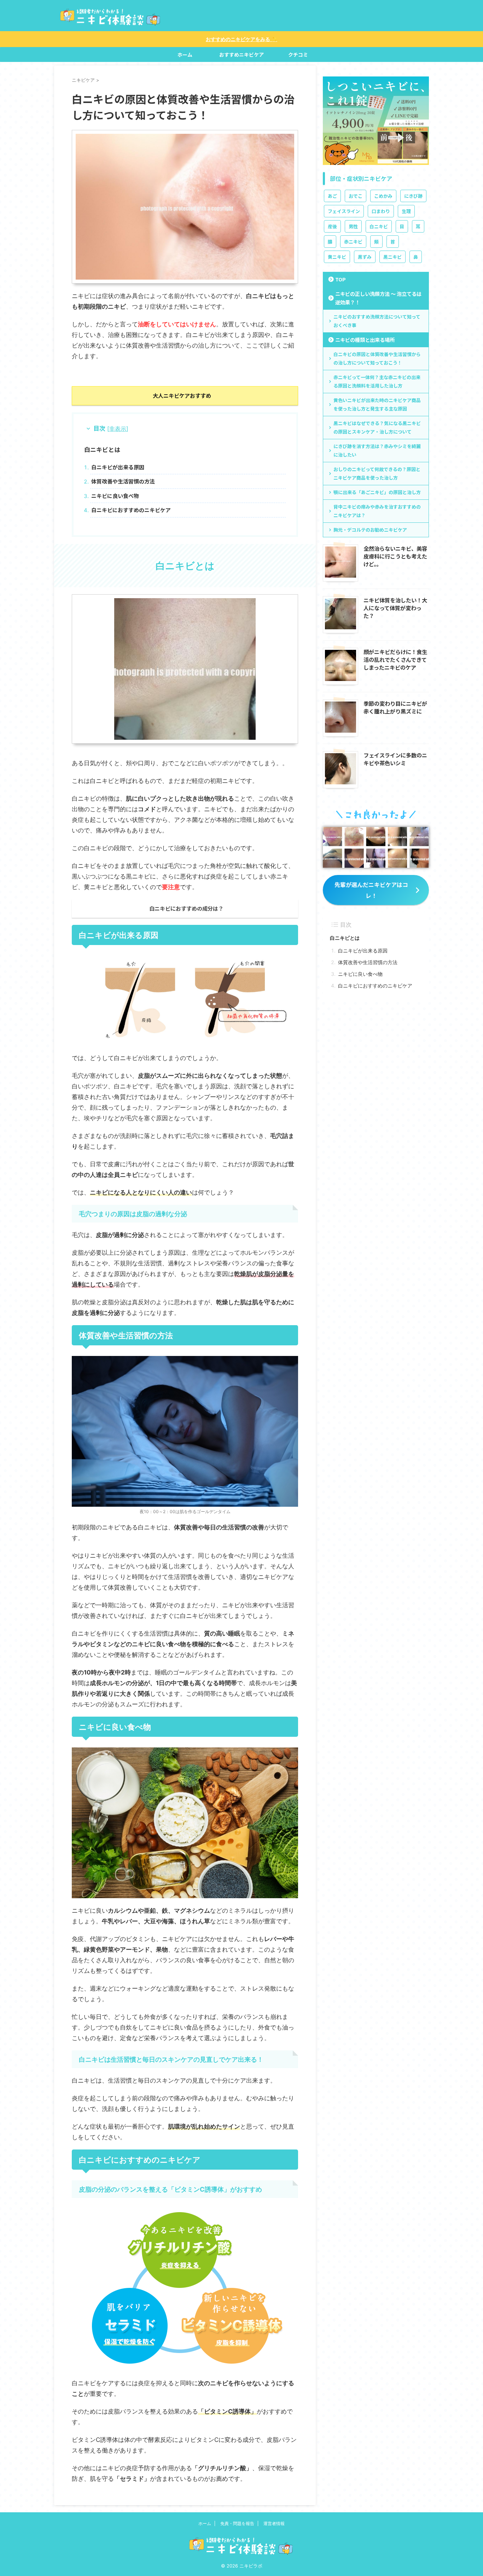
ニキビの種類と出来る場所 (365, 340)
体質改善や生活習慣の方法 (123, 481)
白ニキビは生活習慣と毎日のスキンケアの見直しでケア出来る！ (171, 2059)
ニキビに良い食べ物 (115, 496)
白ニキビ (379, 226)
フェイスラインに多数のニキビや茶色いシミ (395, 759)
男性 (353, 226)
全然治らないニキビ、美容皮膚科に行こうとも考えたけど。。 (395, 556)
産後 (332, 226)
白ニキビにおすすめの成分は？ (186, 908)
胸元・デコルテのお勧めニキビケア (370, 530)
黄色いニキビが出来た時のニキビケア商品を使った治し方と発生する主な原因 (377, 404)
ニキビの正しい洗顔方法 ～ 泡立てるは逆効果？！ (378, 298)
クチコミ (298, 55)
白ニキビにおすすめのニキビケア (131, 510)
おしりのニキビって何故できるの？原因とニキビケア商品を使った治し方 (377, 473)
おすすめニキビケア (241, 55)
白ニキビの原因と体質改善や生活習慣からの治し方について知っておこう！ (377, 358)
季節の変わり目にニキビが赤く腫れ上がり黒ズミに (395, 707)
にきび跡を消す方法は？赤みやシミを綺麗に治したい (377, 450)
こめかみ (383, 196)
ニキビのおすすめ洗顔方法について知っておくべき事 (377, 321)
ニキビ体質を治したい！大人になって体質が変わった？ (395, 608)
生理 (406, 211)
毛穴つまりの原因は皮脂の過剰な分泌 (133, 1214)
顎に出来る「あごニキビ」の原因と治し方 (377, 492)
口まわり (381, 211)
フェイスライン (344, 211)
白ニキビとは (102, 449)
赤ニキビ (353, 242)
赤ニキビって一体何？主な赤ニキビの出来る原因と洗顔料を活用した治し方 (377, 381)
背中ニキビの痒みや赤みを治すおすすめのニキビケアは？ (377, 511)
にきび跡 (413, 196)
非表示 (118, 429)
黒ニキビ (392, 257)
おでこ (356, 196)
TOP (341, 279)
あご (332, 196)
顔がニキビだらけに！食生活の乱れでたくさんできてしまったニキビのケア (395, 659)
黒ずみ (365, 257)
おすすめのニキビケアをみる (241, 39)
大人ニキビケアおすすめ (182, 395)
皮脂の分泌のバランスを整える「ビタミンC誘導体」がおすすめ (170, 2189)
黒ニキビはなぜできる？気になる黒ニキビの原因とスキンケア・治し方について (377, 427)
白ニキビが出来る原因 (118, 467)
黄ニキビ (337, 257)
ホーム (185, 55)
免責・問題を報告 (237, 2523)
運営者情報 (274, 2523)
